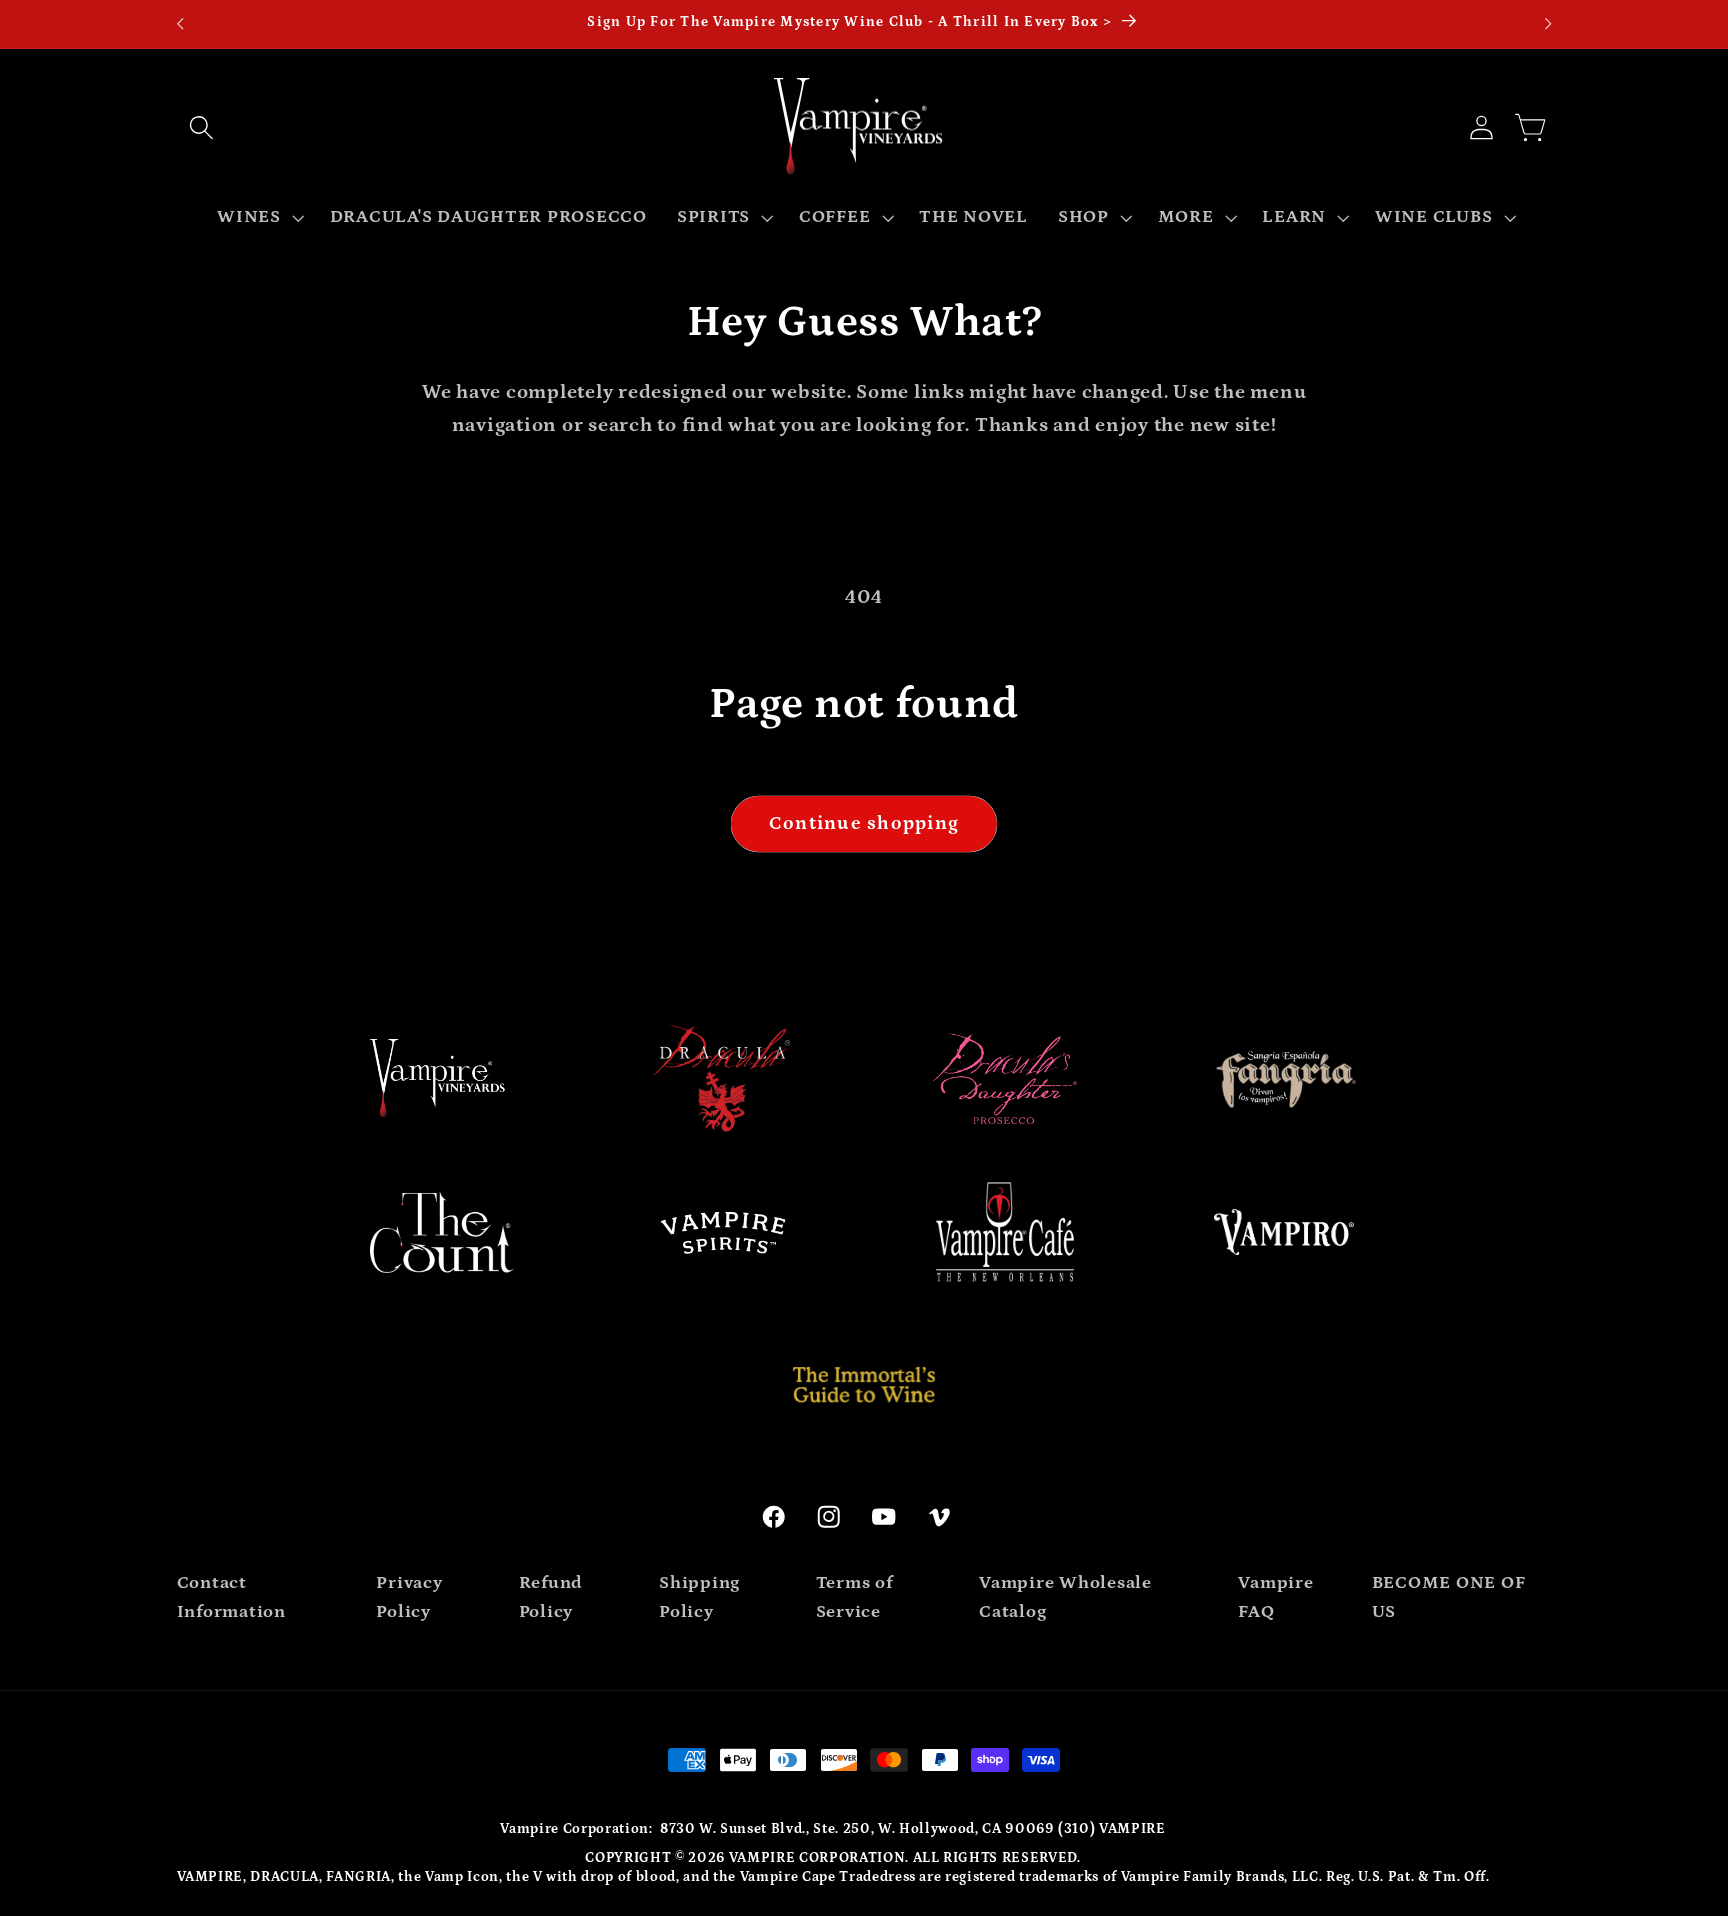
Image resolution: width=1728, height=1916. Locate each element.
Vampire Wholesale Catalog (1065, 1597)
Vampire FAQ (1275, 1597)
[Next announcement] (1548, 24)
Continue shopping (864, 823)
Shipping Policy (699, 1597)
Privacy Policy (409, 1597)
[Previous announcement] (180, 24)
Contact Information (231, 1597)
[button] (202, 127)
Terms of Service (854, 1597)
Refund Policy (551, 1597)
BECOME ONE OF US (1449, 1597)
